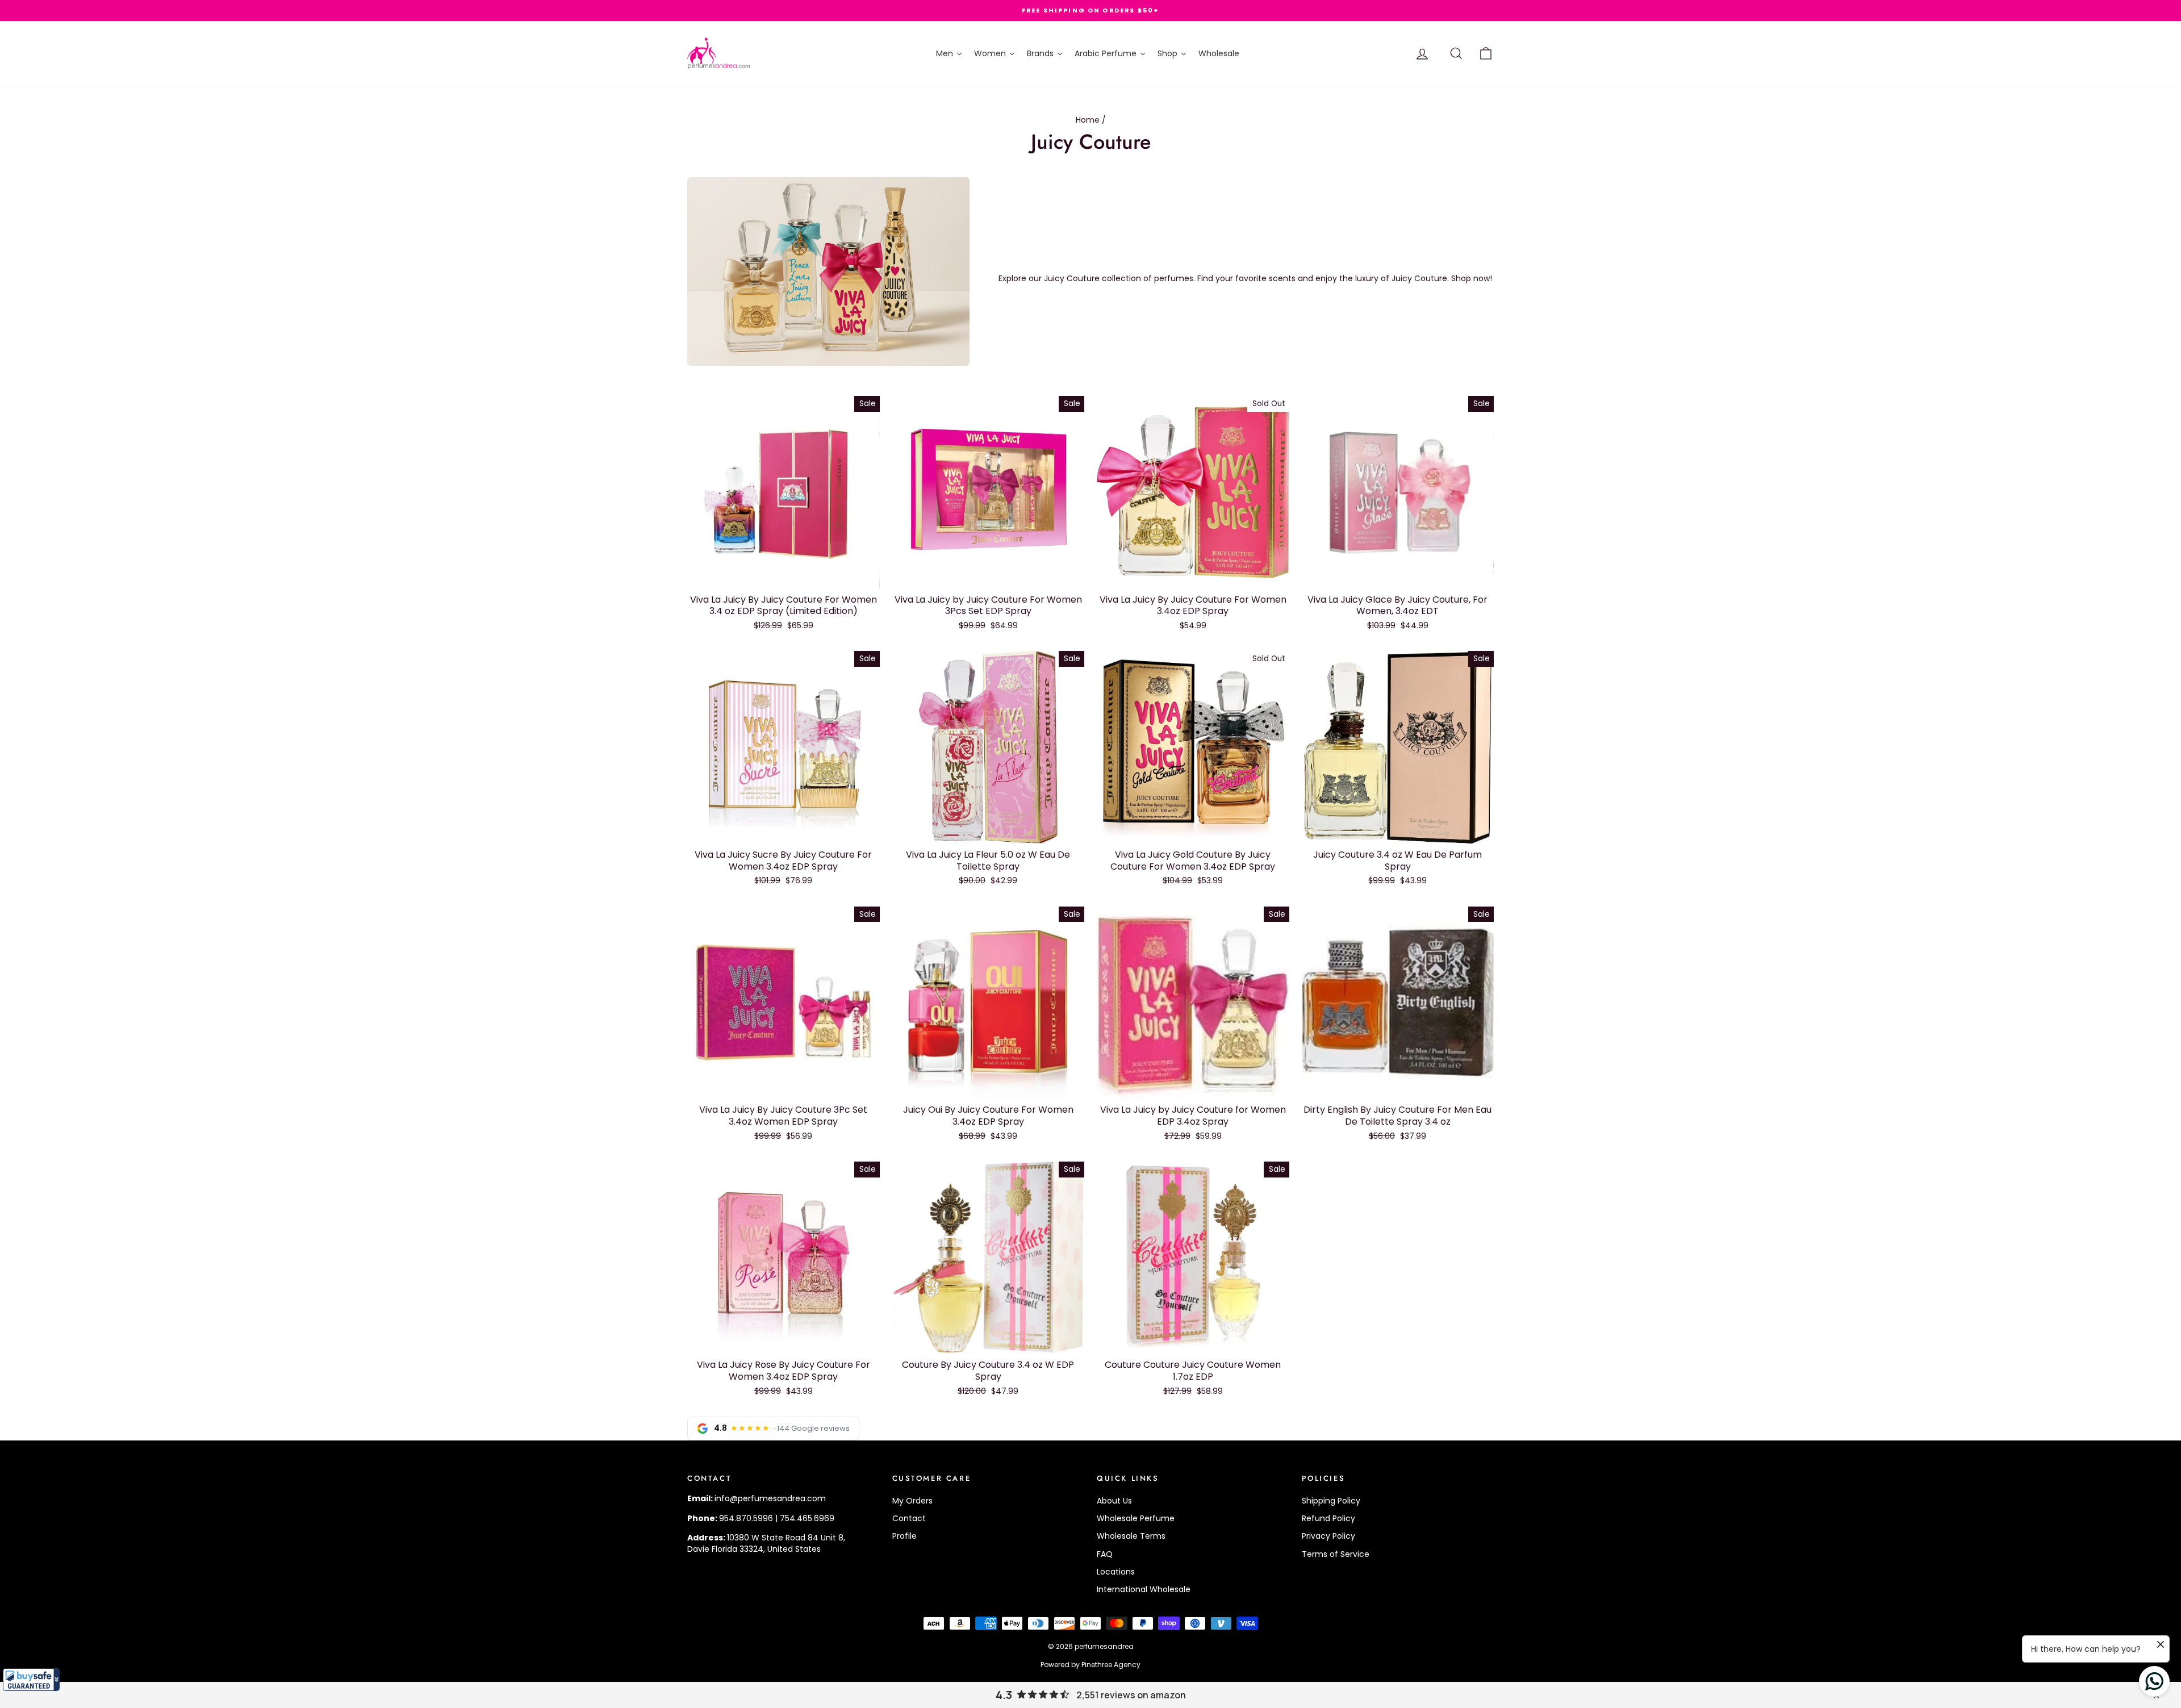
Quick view (784, 577)
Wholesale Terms (1131, 1536)
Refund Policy (1328, 1518)
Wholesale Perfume (1136, 1518)
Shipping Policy (1331, 1501)
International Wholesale (1144, 1589)
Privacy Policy (1328, 1536)
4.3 (1004, 1695)
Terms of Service (1336, 1554)
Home (1088, 120)
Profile (904, 1536)
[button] (31, 1680)
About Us (1114, 1501)
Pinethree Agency (1111, 1665)
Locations (1116, 1572)
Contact (909, 1518)
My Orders (912, 1501)
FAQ (1105, 1554)
